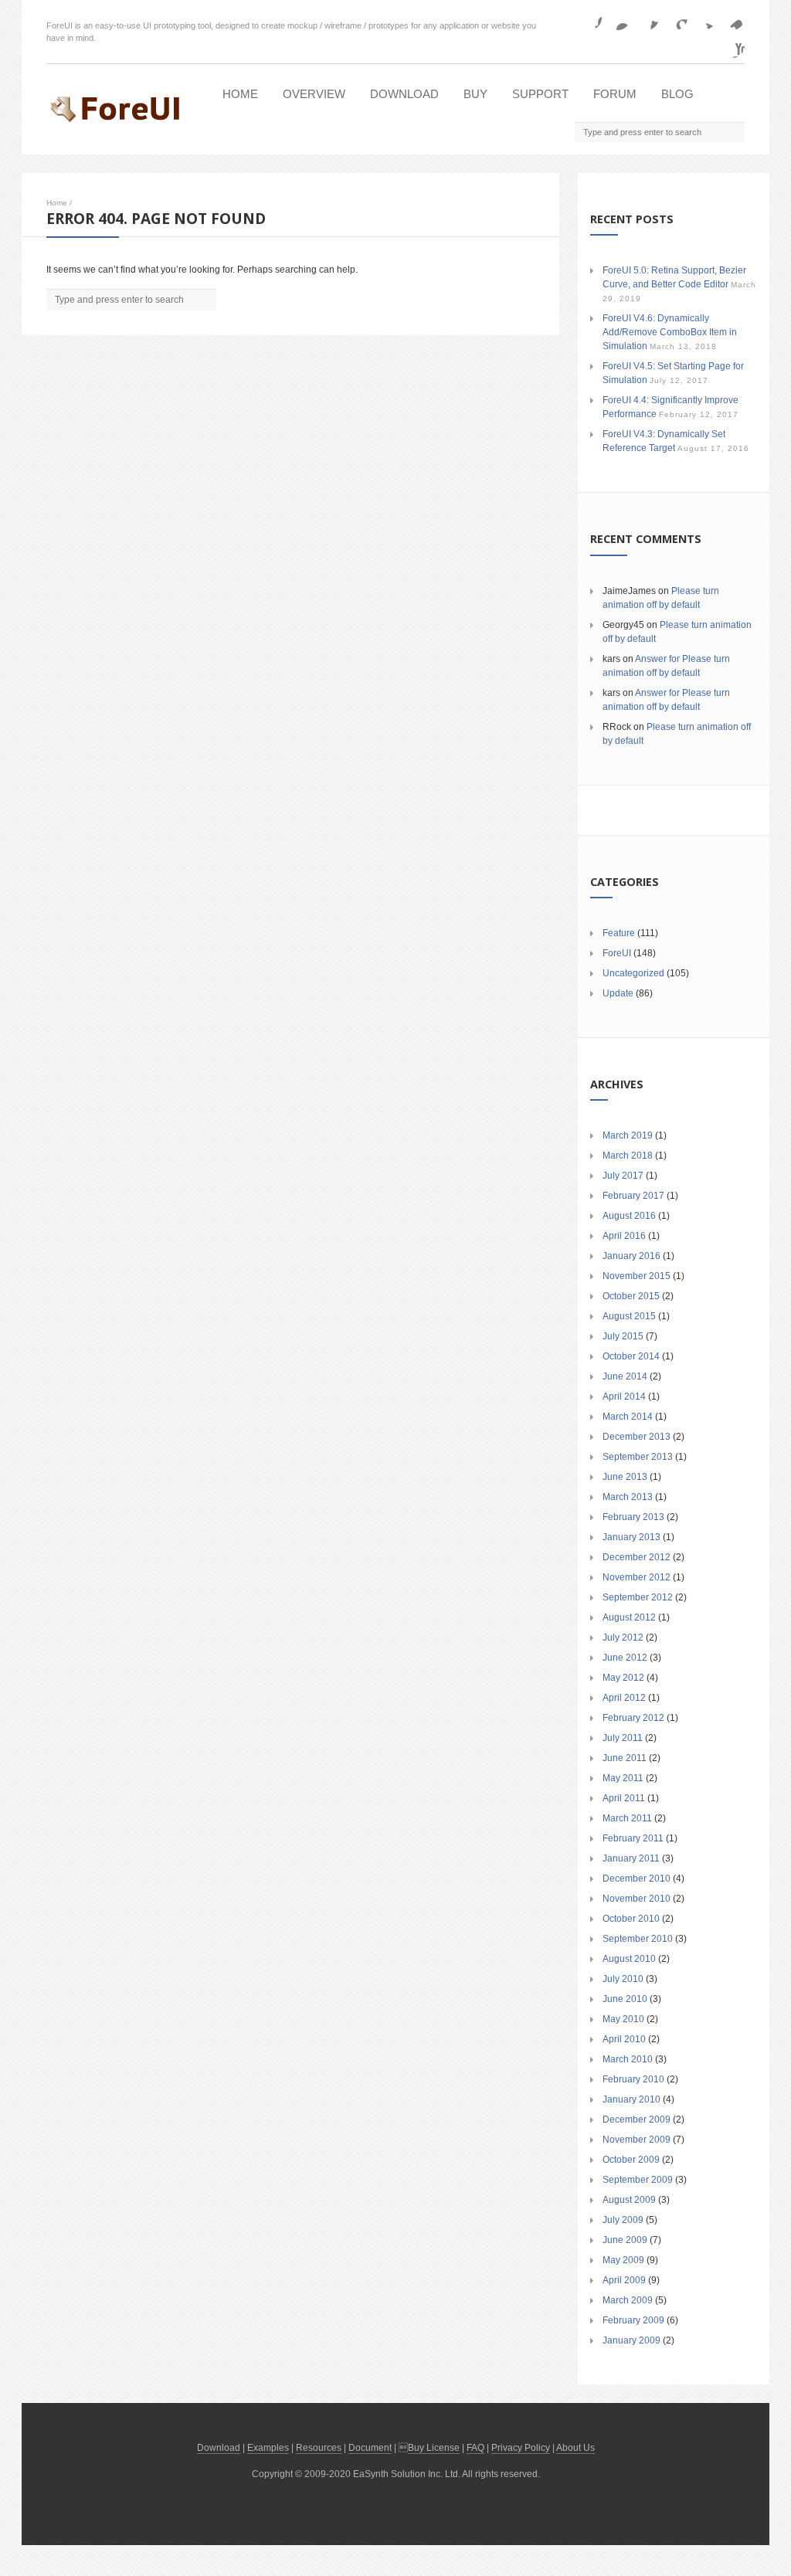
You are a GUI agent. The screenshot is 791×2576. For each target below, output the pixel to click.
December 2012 (637, 1557)
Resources (319, 2448)
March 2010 (628, 2059)
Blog (677, 94)
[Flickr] (618, 18)
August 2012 (629, 1617)
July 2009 (623, 2220)
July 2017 (623, 1176)
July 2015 (623, 1336)
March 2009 (628, 2300)
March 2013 (628, 1497)
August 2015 (629, 1316)
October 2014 (631, 1356)
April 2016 (624, 1236)
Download (404, 94)
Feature (619, 933)
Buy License (434, 2448)
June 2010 (625, 1999)
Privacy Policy (521, 2448)
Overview (314, 94)
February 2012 (633, 1718)
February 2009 (633, 2320)
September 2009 (638, 2180)
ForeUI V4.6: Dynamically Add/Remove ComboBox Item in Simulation (670, 332)
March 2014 (628, 1417)
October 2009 (631, 2160)
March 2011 (627, 1818)
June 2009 (625, 2240)
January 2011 (631, 1858)
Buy (475, 94)
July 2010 (623, 1979)
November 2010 (637, 1899)
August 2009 (629, 2200)
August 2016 (629, 1216)
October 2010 (631, 1919)
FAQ (475, 2448)
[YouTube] (732, 46)
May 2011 (623, 1778)
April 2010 (624, 2039)
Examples (268, 2448)
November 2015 (637, 1276)
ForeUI (617, 953)
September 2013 (638, 1457)
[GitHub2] (647, 18)
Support (540, 94)
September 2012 (638, 1597)
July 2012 (623, 1638)
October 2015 (631, 1296)
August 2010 (629, 1959)
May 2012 (623, 1678)
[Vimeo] (732, 18)
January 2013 (631, 1537)
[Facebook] (589, 18)
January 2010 (631, 2099)
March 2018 (628, 1156)
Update (618, 993)
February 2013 (633, 1517)
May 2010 (623, 2019)
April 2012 (624, 1698)
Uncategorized (633, 973)
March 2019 (628, 1135)
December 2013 (637, 1437)
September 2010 (638, 1939)
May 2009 (623, 2260)
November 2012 (637, 1577)
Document (370, 2448)
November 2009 (637, 2140)
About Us (575, 2448)
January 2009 (631, 2340)
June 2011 (625, 1758)
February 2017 (633, 1196)
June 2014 (625, 1376)
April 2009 (624, 2280)
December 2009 (637, 2120)
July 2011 (623, 1738)
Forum (615, 94)
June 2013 (625, 1477)
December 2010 (637, 1879)
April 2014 (624, 1397)
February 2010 (633, 2079)
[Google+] (675, 18)
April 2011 (624, 1798)
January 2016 (631, 1256)
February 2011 (633, 1838)
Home (240, 94)
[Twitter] (704, 18)
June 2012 (625, 1658)
